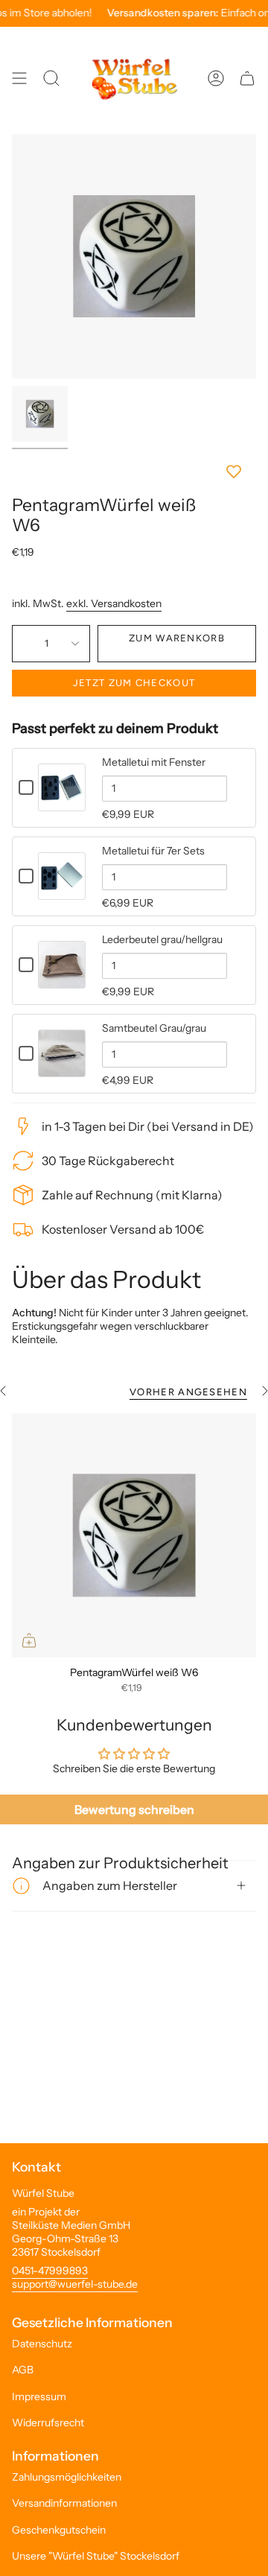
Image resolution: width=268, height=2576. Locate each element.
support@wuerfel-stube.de (75, 2284)
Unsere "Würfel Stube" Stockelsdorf (96, 2556)
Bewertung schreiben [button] (134, 1809)
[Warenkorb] (247, 78)
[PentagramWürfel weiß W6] (134, 1535)
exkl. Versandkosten (114, 603)
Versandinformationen (64, 2503)
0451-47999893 (50, 2271)
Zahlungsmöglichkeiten (67, 2477)
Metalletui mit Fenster (154, 762)
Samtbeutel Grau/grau (154, 1028)
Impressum (39, 2396)
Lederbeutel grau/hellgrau (162, 939)
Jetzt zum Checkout (134, 683)
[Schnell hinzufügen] (29, 1640)
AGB (23, 2370)
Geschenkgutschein (59, 2530)
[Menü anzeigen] (19, 78)
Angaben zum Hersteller (110, 1885)
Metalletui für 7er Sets (153, 851)
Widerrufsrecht (48, 2423)
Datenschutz (42, 2344)
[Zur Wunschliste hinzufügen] (134, 472)
